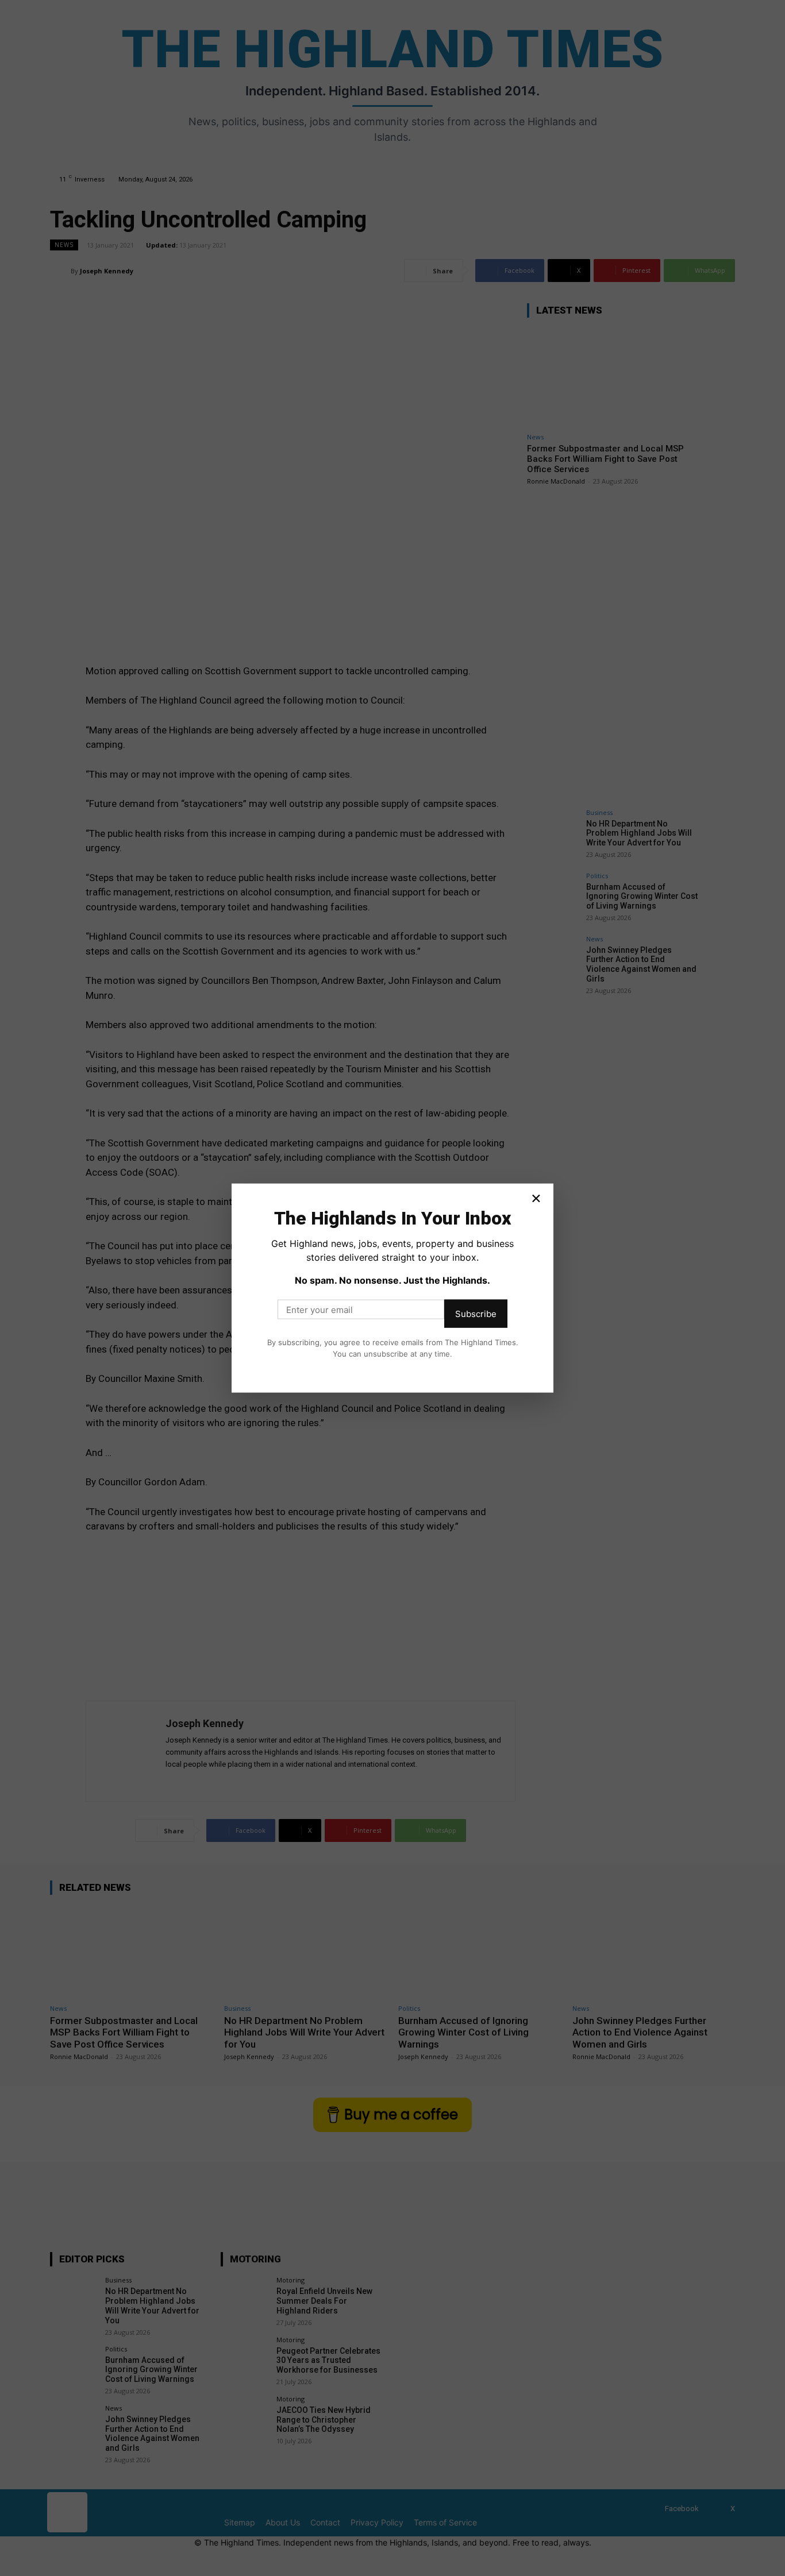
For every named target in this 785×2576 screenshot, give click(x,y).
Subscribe (476, 1314)
